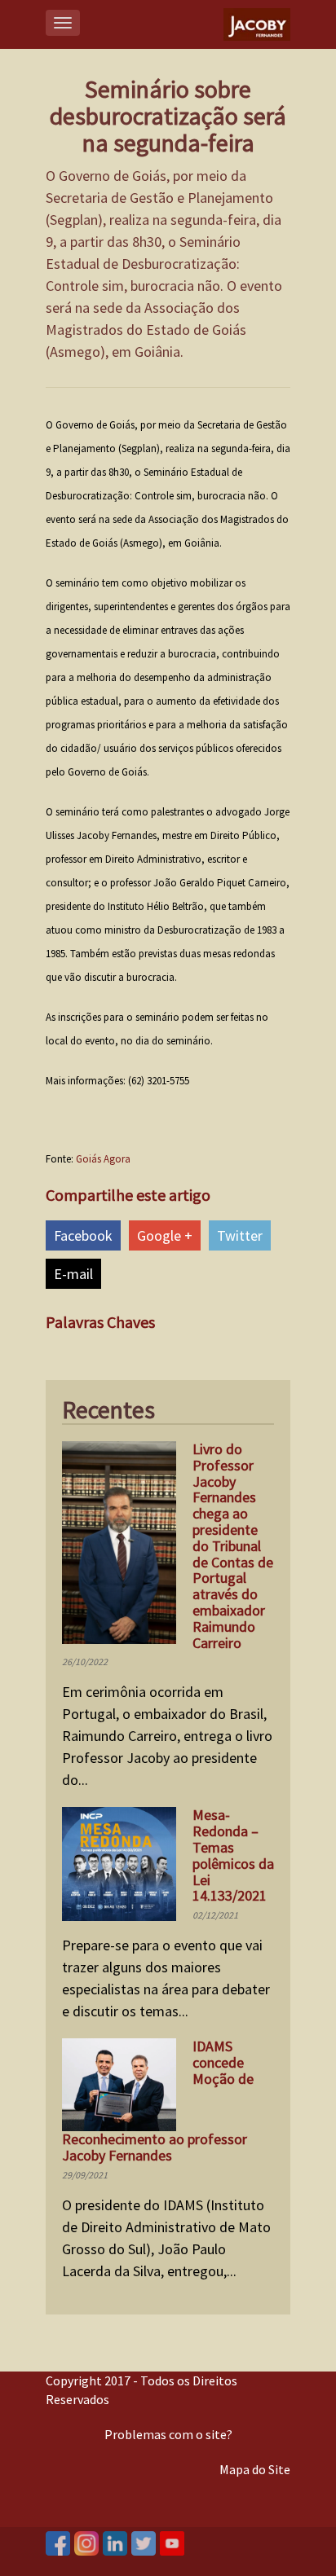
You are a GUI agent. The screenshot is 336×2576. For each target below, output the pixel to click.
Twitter (240, 1235)
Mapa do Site (255, 2469)
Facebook (83, 1235)
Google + (165, 1235)
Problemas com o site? (168, 2434)
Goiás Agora (103, 1159)
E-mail (73, 1274)
